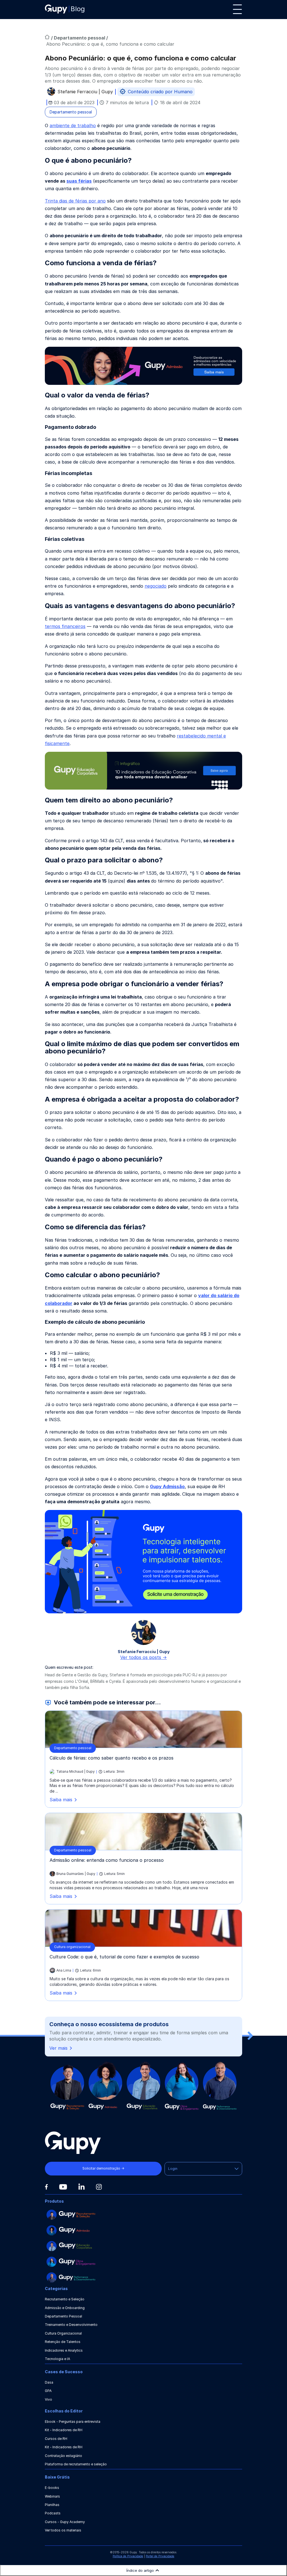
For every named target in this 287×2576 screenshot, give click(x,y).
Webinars (52, 2496)
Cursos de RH (56, 2439)
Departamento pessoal (80, 38)
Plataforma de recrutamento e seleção (76, 2464)
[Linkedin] (81, 2187)
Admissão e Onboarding (65, 2308)
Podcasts (53, 2513)
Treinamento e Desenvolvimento (71, 2325)
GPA (48, 2391)
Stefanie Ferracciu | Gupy (85, 92)
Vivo (48, 2399)
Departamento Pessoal (63, 2316)
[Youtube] (63, 2187)
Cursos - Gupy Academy (65, 2522)
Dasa (49, 2382)
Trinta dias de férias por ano (75, 201)
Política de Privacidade (128, 2556)
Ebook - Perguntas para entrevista (73, 2422)
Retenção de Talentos (63, 2342)
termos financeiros (65, 626)
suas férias (79, 181)
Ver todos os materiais (63, 2530)
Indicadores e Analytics (64, 2350)
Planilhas (52, 2505)
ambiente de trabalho (73, 125)
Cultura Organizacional (63, 2333)
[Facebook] (46, 2187)
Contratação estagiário (63, 2456)
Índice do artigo (140, 2570)
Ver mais (58, 2048)
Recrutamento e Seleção (65, 2299)
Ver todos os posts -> (143, 1657)
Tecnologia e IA (57, 2359)
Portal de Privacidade (160, 2556)
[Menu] (237, 9)
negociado (156, 586)
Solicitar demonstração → (103, 2168)
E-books (52, 2488)
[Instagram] (99, 2187)
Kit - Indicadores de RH (64, 2430)
